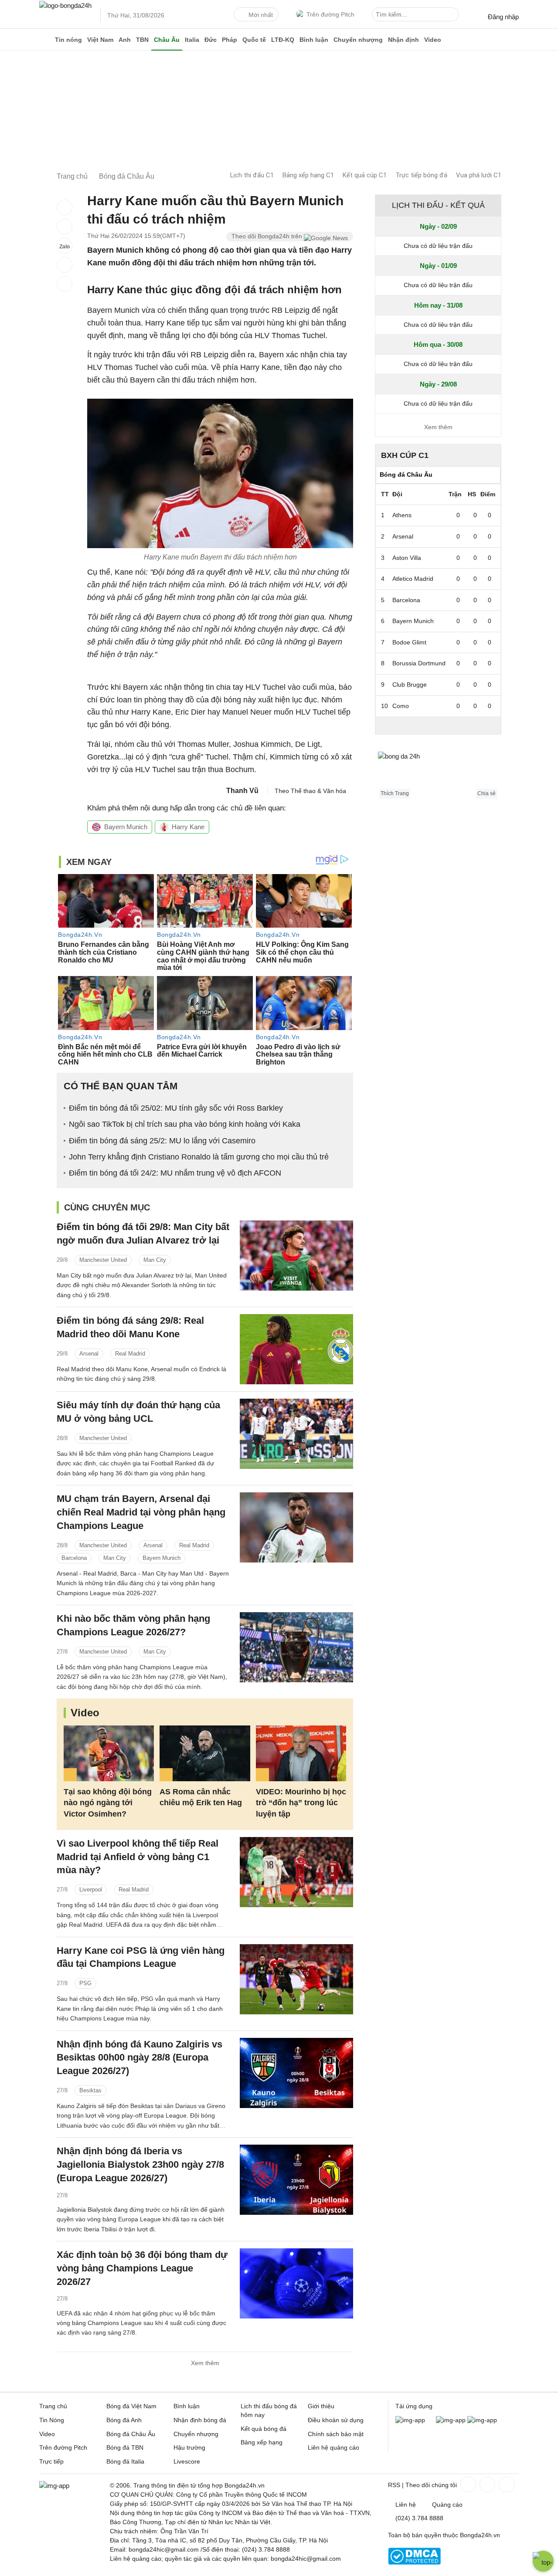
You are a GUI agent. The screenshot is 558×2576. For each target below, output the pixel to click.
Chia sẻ (487, 793)
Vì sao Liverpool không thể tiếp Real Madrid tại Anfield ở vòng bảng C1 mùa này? (138, 1857)
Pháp (230, 40)
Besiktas (90, 2090)
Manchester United (103, 1260)
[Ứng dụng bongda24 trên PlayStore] (451, 2420)
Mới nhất (261, 15)
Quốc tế (254, 40)
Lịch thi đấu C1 (252, 175)
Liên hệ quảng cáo (333, 2447)
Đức (211, 40)
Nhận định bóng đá (200, 2420)
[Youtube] (506, 2484)
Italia (192, 40)
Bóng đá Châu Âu (131, 2434)
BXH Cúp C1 (405, 455)
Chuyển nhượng (358, 40)
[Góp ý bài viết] (65, 265)
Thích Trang (395, 793)
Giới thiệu (321, 2406)
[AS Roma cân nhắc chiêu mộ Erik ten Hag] (205, 1754)
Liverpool (91, 1890)
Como (401, 706)
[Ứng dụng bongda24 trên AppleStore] (482, 2420)
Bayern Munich (126, 827)
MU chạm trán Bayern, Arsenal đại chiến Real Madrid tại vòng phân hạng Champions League (141, 1512)
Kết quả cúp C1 (365, 175)
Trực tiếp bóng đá (421, 175)
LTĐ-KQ (283, 40)
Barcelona (74, 1558)
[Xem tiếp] (438, 725)
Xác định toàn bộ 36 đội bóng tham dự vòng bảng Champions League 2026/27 (142, 2268)
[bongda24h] (46, 40)
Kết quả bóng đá (264, 2429)
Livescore (187, 2461)
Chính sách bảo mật (336, 2434)
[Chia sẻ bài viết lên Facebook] (65, 207)
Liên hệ (406, 2505)
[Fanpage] (467, 2484)
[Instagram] (487, 2484)
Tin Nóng (52, 2420)
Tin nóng (68, 40)
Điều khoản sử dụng (336, 2420)
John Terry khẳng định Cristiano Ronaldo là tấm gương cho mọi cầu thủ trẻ (199, 1157)
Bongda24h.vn (480, 2535)
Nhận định (403, 40)
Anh (125, 40)
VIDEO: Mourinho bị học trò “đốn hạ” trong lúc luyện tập (301, 1803)
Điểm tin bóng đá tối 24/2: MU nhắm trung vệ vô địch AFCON (175, 1173)
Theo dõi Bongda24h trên (268, 236)
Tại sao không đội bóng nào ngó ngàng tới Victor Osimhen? (108, 1803)
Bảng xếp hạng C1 (308, 175)
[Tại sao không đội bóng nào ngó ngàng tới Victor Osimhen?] (109, 1754)
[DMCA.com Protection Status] (414, 2562)
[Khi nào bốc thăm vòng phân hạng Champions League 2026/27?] (296, 1647)
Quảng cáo (447, 2505)
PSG (85, 1983)
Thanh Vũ (242, 791)
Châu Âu (167, 40)
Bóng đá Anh (124, 2420)
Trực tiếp (51, 2461)
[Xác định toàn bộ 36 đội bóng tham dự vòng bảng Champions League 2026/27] (296, 2283)
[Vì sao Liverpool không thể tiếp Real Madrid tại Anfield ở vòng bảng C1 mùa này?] (296, 1872)
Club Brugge (410, 685)
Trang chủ (53, 2406)
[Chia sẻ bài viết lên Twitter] (65, 227)
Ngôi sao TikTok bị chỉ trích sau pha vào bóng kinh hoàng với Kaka (185, 1124)
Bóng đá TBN (125, 2447)
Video (433, 40)
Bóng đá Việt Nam (131, 2406)
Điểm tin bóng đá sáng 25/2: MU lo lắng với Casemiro (162, 1141)
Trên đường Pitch (330, 14)
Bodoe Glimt (409, 642)
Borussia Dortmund (419, 663)
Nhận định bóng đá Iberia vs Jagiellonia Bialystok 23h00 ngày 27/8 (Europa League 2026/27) (140, 2164)
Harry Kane (188, 827)
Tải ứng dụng (414, 2406)
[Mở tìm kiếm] (454, 16)
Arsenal (89, 1354)
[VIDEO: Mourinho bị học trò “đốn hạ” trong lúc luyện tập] (301, 1754)
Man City (155, 1260)
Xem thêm (205, 2363)
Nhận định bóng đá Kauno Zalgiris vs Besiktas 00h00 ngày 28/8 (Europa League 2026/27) (139, 2058)
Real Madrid (130, 1354)
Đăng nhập (503, 17)
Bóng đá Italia (125, 2461)
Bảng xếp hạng (262, 2442)
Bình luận (314, 40)
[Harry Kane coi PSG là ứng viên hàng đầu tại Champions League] (296, 1979)
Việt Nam (100, 40)
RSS (394, 2485)
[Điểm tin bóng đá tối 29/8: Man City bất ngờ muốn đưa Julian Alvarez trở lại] (296, 1256)
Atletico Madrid (413, 579)
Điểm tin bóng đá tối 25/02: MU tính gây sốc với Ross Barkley (176, 1108)
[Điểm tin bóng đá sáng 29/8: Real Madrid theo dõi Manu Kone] (296, 1349)
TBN (142, 40)
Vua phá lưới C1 (479, 175)
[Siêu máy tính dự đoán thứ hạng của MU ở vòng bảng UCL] (296, 1434)
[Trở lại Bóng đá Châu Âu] (65, 284)
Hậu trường (189, 2447)
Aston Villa (407, 558)
